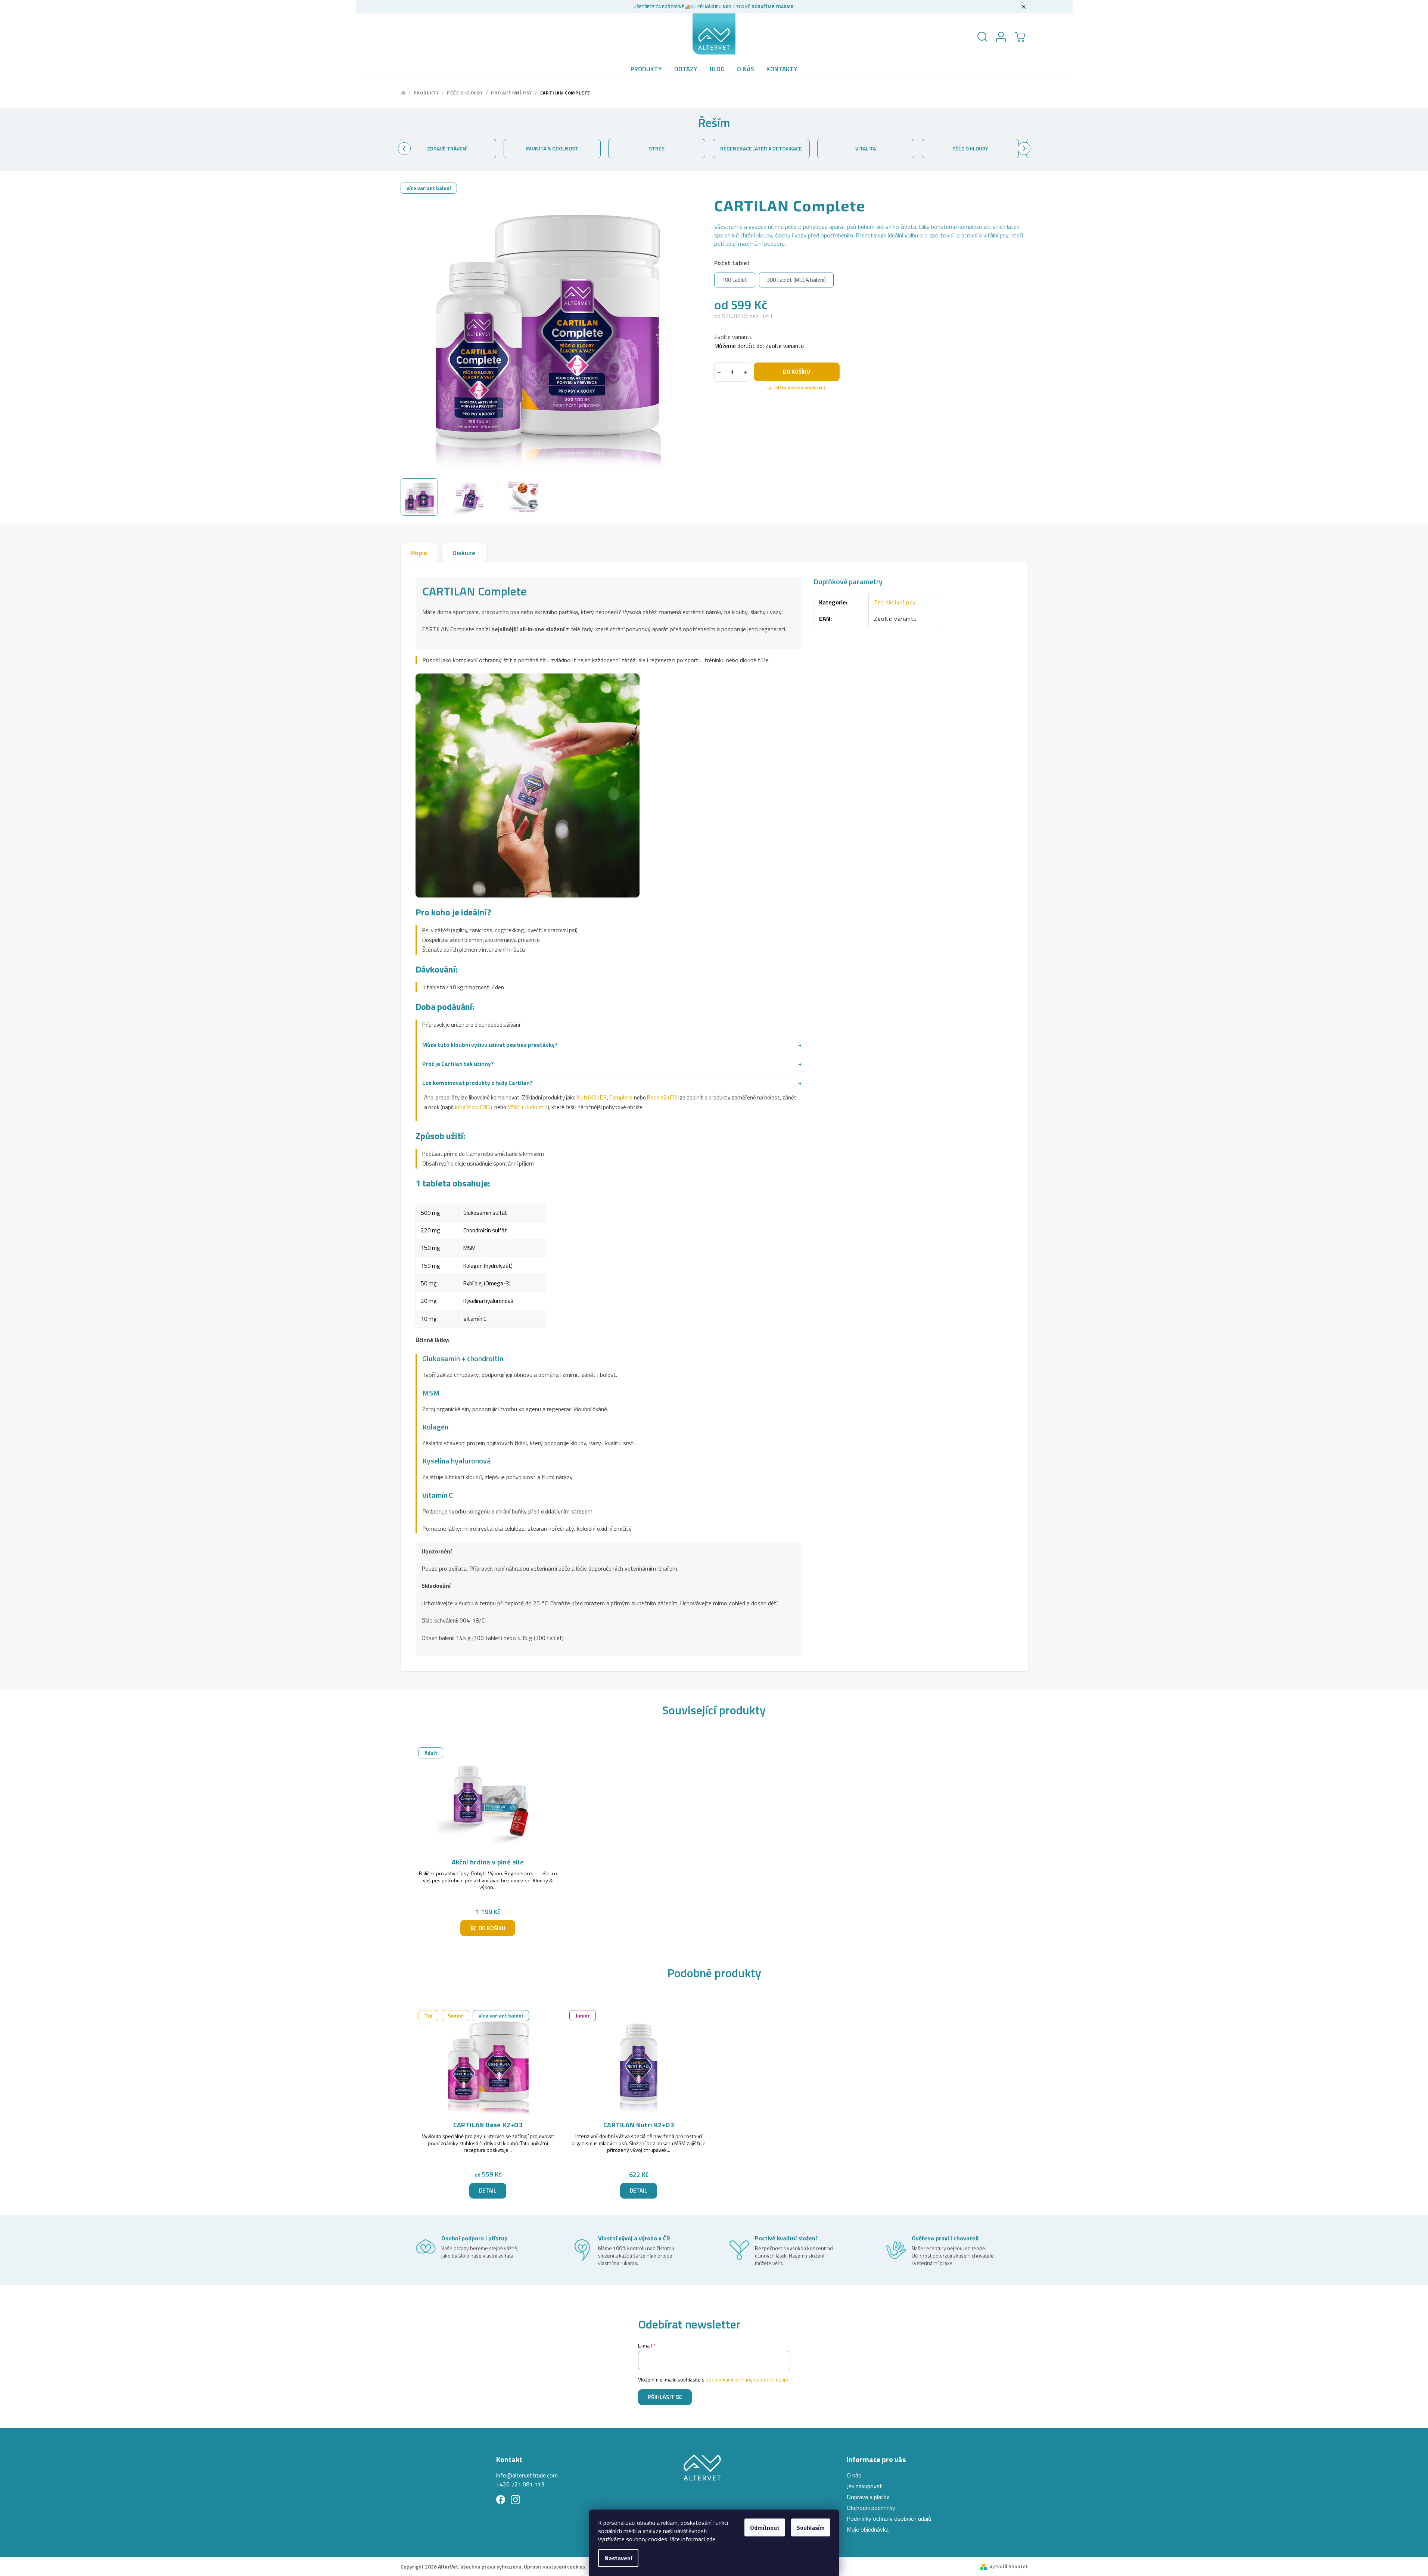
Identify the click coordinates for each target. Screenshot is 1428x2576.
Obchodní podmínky (871, 2508)
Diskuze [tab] (464, 553)
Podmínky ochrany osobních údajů (889, 2519)
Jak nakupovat (864, 2486)
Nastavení (618, 2558)
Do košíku (797, 372)
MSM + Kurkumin (528, 1107)
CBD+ (486, 1107)
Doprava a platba (868, 2497)
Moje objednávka (868, 2529)
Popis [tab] (419, 553)
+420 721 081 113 (520, 2484)
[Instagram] (515, 2500)
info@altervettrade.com (527, 2475)
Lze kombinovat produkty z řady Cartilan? (612, 1083)
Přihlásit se (665, 2397)
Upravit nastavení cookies (554, 2566)
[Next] (1024, 149)
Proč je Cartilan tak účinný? (612, 1064)
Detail (488, 2191)
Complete (621, 1097)
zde (711, 2539)
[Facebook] (501, 2500)
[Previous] (404, 149)
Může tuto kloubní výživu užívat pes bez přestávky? (612, 1045)
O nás (854, 2475)
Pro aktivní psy (895, 602)
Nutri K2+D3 (592, 1097)
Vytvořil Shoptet (1009, 2566)
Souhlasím (811, 2527)
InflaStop (466, 1107)
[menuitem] (646, 69)
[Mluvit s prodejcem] (797, 388)
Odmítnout (765, 2527)
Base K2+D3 (662, 1097)
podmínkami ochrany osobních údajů (747, 2379)
